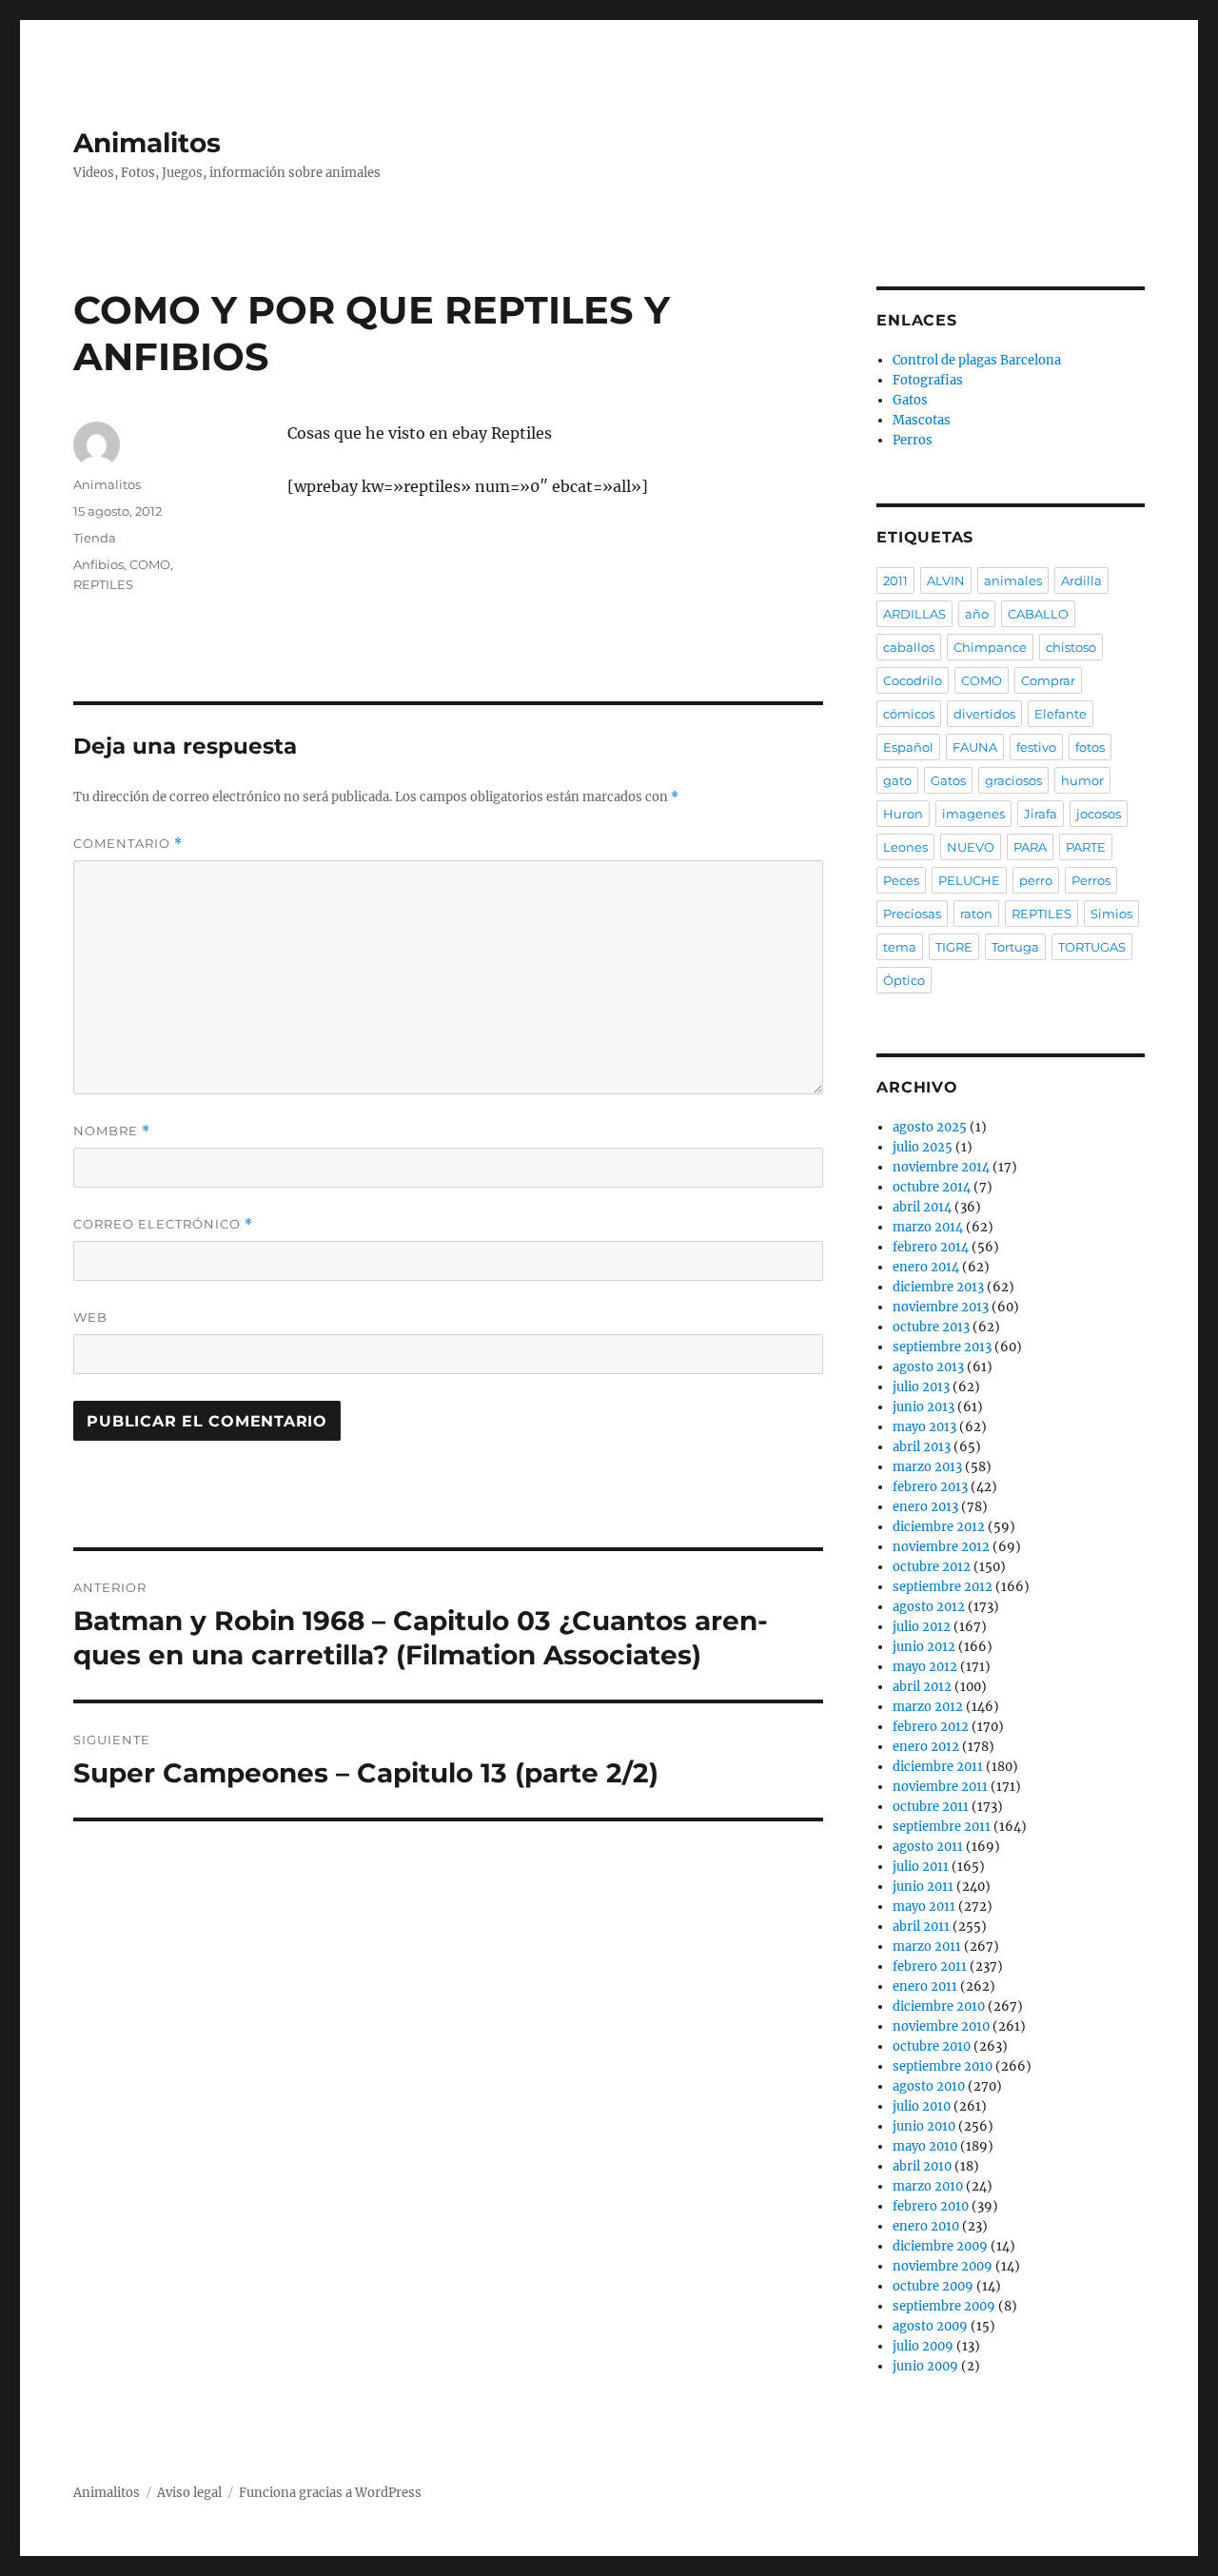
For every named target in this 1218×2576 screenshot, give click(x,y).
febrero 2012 (931, 1727)
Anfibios (98, 564)
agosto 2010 (929, 2086)
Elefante (1061, 714)
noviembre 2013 (941, 1307)
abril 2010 (922, 2166)
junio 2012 (924, 1647)
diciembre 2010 (939, 2006)
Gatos (910, 400)
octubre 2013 (931, 1327)
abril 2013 (922, 1447)
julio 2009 (923, 2346)
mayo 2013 (924, 1427)
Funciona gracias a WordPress (330, 2493)
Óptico (904, 980)
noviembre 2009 (943, 2266)
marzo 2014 (928, 1227)
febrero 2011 (930, 1966)
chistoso (1071, 647)
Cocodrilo (913, 680)
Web (90, 1317)
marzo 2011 (927, 1947)
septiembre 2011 (942, 1827)
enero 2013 (925, 1507)
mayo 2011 (924, 1907)
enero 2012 (926, 1747)
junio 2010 (924, 2126)
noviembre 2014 (941, 1167)
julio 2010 (922, 2106)
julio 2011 (921, 1867)
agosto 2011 (928, 1847)
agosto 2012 (929, 1607)
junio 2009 (925, 2366)
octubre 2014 (932, 1187)
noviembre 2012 (941, 1547)
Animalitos (147, 143)
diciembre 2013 (938, 1287)
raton (976, 914)
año (977, 614)
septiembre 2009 (944, 2306)
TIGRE (954, 947)
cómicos (909, 714)
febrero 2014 (931, 1247)
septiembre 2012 (943, 1587)
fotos (1090, 747)
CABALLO (1038, 614)
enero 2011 (925, 1986)
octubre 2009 (933, 2286)
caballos (909, 647)
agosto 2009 (930, 2326)
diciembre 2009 (940, 2246)
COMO (150, 564)
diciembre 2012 (939, 1527)
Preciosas (912, 914)
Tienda (95, 538)
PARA (1030, 847)
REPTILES (103, 584)
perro (1036, 880)
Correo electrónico (163, 1224)
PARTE (1086, 847)
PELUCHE (969, 880)
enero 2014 (926, 1267)
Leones (905, 847)
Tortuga (1015, 947)
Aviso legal (189, 2493)
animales (1013, 580)
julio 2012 (922, 1627)
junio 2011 (923, 1887)
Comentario (128, 844)
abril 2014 (922, 1207)
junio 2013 (923, 1407)
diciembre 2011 (938, 1767)
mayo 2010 (925, 2146)
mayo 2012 (925, 1667)
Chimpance (990, 647)
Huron (903, 814)
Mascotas (922, 420)
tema (900, 947)
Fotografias (928, 380)
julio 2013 (921, 1387)
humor (1082, 780)
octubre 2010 (932, 2046)
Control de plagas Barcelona (977, 360)
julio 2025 (923, 1147)
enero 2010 (926, 2226)
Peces (901, 880)
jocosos (1099, 814)
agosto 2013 (928, 1367)
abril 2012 (922, 1687)
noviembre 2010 (941, 2026)
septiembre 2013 (942, 1347)
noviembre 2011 (940, 1787)
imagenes (973, 814)
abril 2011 (921, 1927)
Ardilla (1081, 580)
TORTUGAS (1092, 947)
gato (897, 780)
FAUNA (975, 747)
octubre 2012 (932, 1567)
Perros (913, 440)
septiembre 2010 (943, 2066)
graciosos (1013, 780)
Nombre (112, 1131)
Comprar (1048, 680)
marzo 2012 (928, 1707)
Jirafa (1041, 814)
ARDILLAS (914, 614)
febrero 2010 (931, 2206)
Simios (1111, 914)
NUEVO (971, 847)
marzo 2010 (928, 2186)
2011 (895, 580)
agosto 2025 (930, 1127)
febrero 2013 (930, 1487)
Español (908, 747)
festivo (1036, 747)
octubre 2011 (931, 1807)
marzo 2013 (927, 1467)
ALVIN (946, 580)
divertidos (984, 714)
